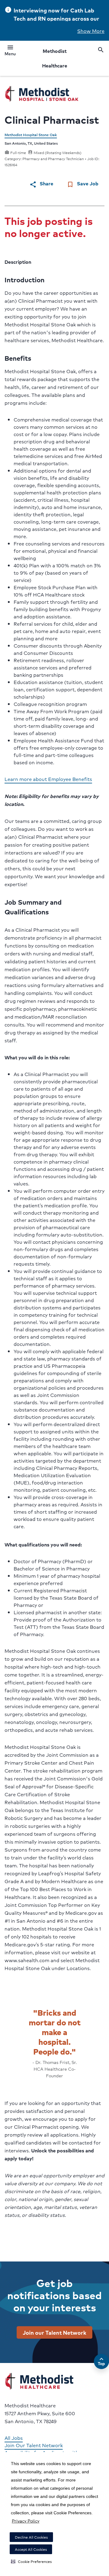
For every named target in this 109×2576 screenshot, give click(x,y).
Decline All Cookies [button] (31, 2537)
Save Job (83, 184)
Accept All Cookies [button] (31, 2549)
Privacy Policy (26, 2521)
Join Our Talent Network (34, 2445)
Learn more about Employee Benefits (48, 779)
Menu (10, 51)
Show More (91, 31)
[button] (31, 2561)
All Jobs (14, 2438)
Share (41, 184)
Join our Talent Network (54, 2332)
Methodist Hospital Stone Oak (31, 135)
